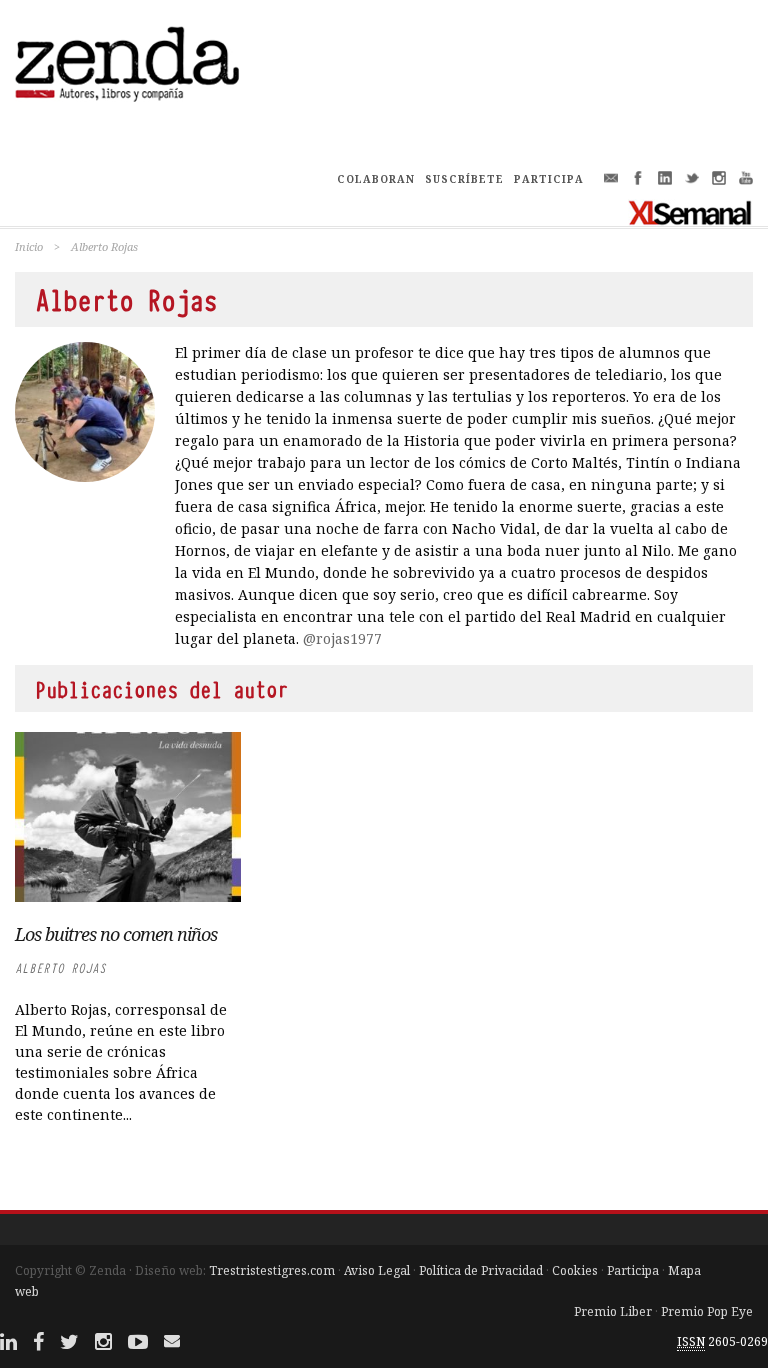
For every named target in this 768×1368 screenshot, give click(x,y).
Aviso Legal (377, 1270)
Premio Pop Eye (707, 1311)
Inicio (29, 246)
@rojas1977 (342, 638)
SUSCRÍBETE (464, 179)
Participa (633, 1270)
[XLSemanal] (690, 212)
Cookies (575, 1270)
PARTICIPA (549, 179)
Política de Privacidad (481, 1270)
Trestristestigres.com (272, 1270)
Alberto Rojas (60, 968)
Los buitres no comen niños (116, 934)
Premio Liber (613, 1311)
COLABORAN (376, 179)
